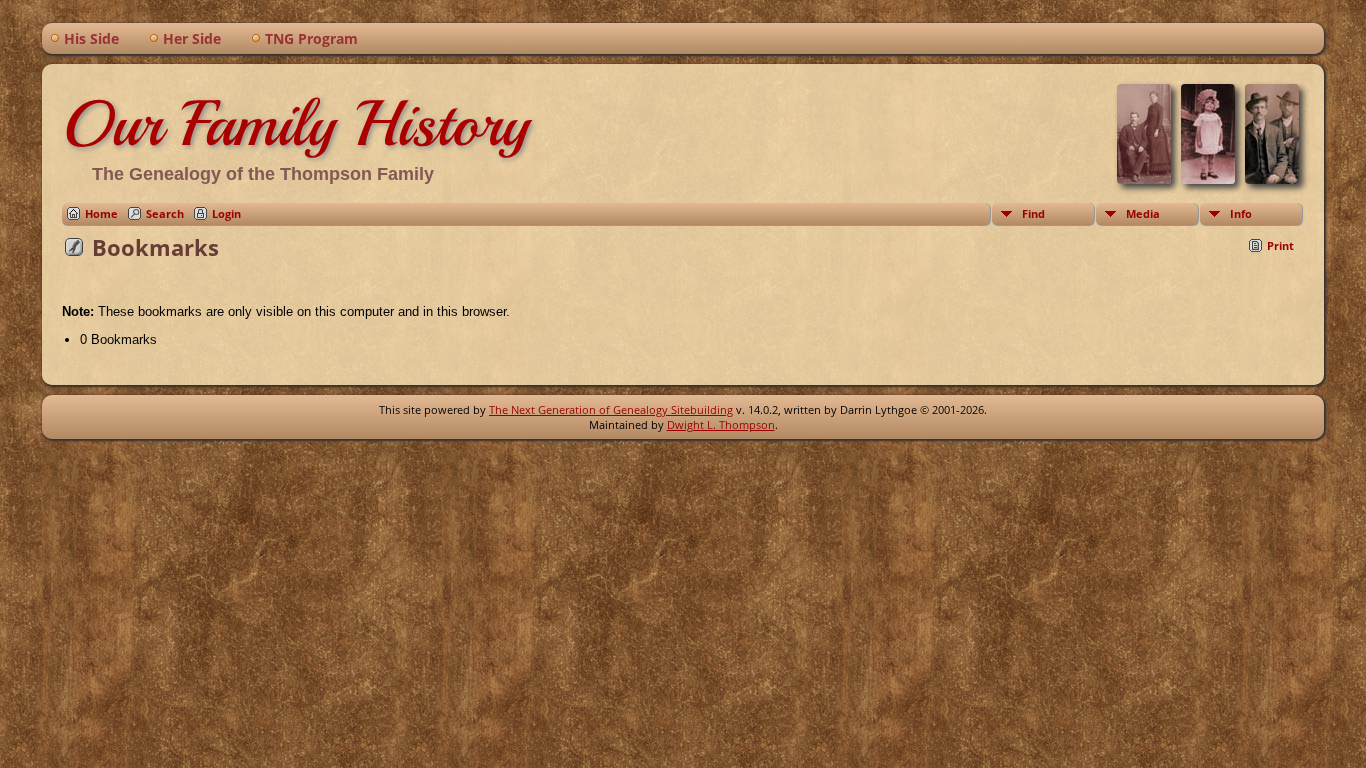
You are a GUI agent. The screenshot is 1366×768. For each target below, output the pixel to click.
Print (1280, 245)
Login (226, 213)
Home (101, 213)
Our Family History (295, 124)
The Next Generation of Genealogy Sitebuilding (611, 409)
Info (1241, 213)
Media (1143, 213)
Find (1033, 213)
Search (165, 213)
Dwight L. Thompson (721, 424)
